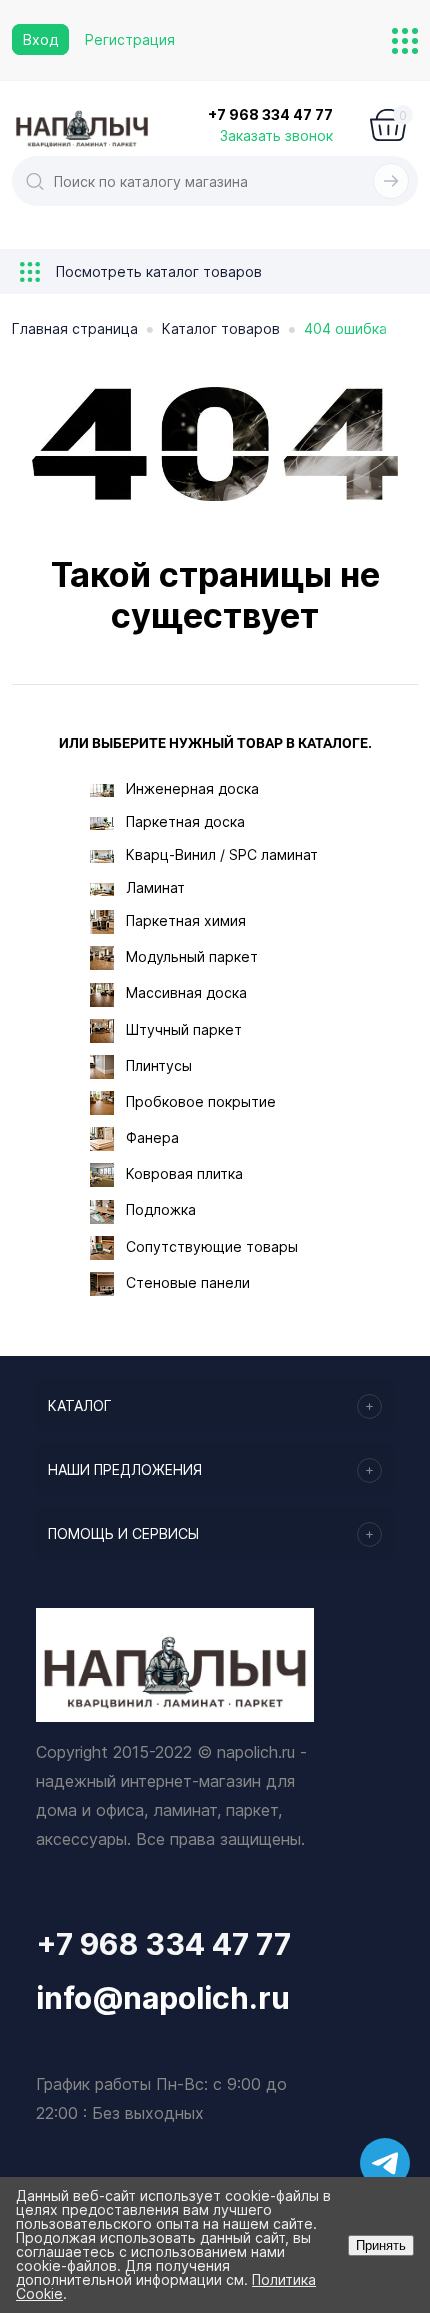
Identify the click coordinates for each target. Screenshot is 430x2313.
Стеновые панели (188, 1282)
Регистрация (130, 39)
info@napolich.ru (163, 1998)
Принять (381, 2245)
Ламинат (155, 887)
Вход (40, 39)
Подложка (161, 1209)
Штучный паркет (184, 1029)
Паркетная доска (185, 821)
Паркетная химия (186, 920)
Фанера (152, 1137)
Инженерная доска (192, 788)
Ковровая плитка (184, 1173)
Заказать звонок (276, 135)
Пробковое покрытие (201, 1101)
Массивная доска (186, 992)
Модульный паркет (192, 956)
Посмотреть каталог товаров (157, 271)
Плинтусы (159, 1065)
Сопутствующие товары (212, 1246)
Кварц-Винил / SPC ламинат (222, 854)
